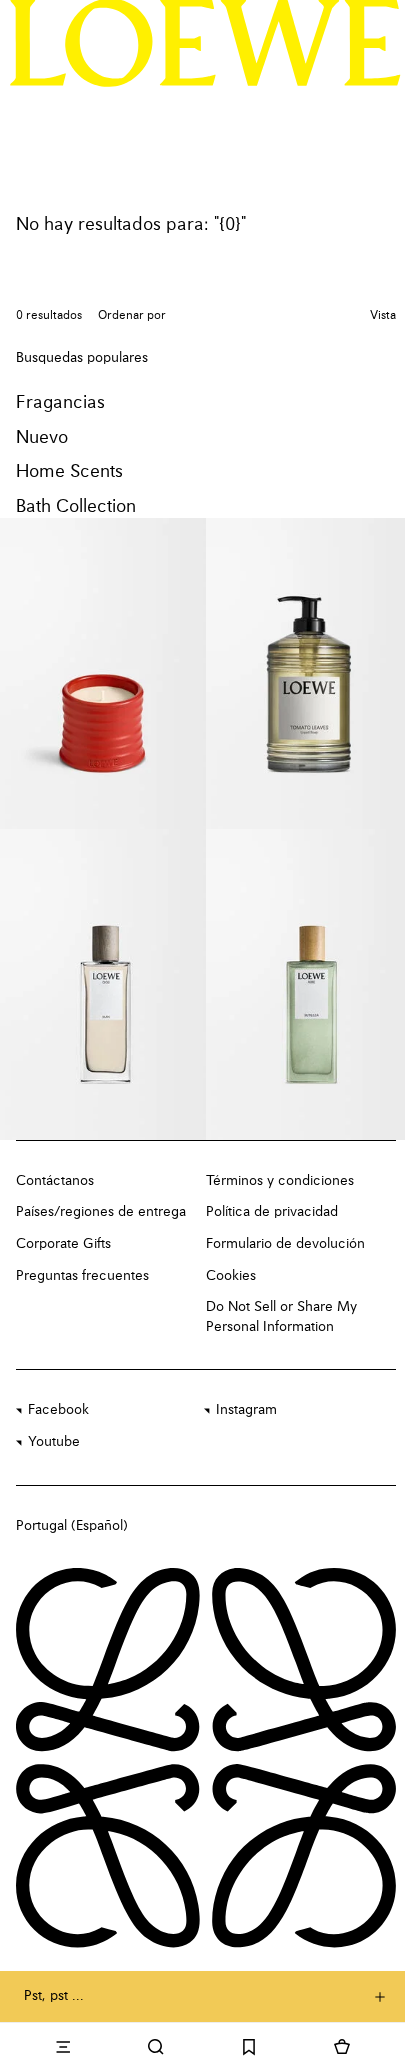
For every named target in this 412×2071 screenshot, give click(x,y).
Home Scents (69, 472)
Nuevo (42, 438)
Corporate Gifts (63, 1244)
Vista (383, 316)
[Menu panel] (62, 2047)
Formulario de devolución (285, 1244)
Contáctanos (55, 1181)
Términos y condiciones (280, 1181)
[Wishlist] (249, 2047)
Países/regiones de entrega (101, 1212)
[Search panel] (155, 2047)
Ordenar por (132, 316)
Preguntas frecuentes (82, 1276)
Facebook (58, 1410)
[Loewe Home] (205, 43)
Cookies (231, 1276)
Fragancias (60, 403)
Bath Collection (76, 507)
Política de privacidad (272, 1212)
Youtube (54, 1442)
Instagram (246, 1410)
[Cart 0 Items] (342, 2047)
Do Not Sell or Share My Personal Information (281, 1317)
